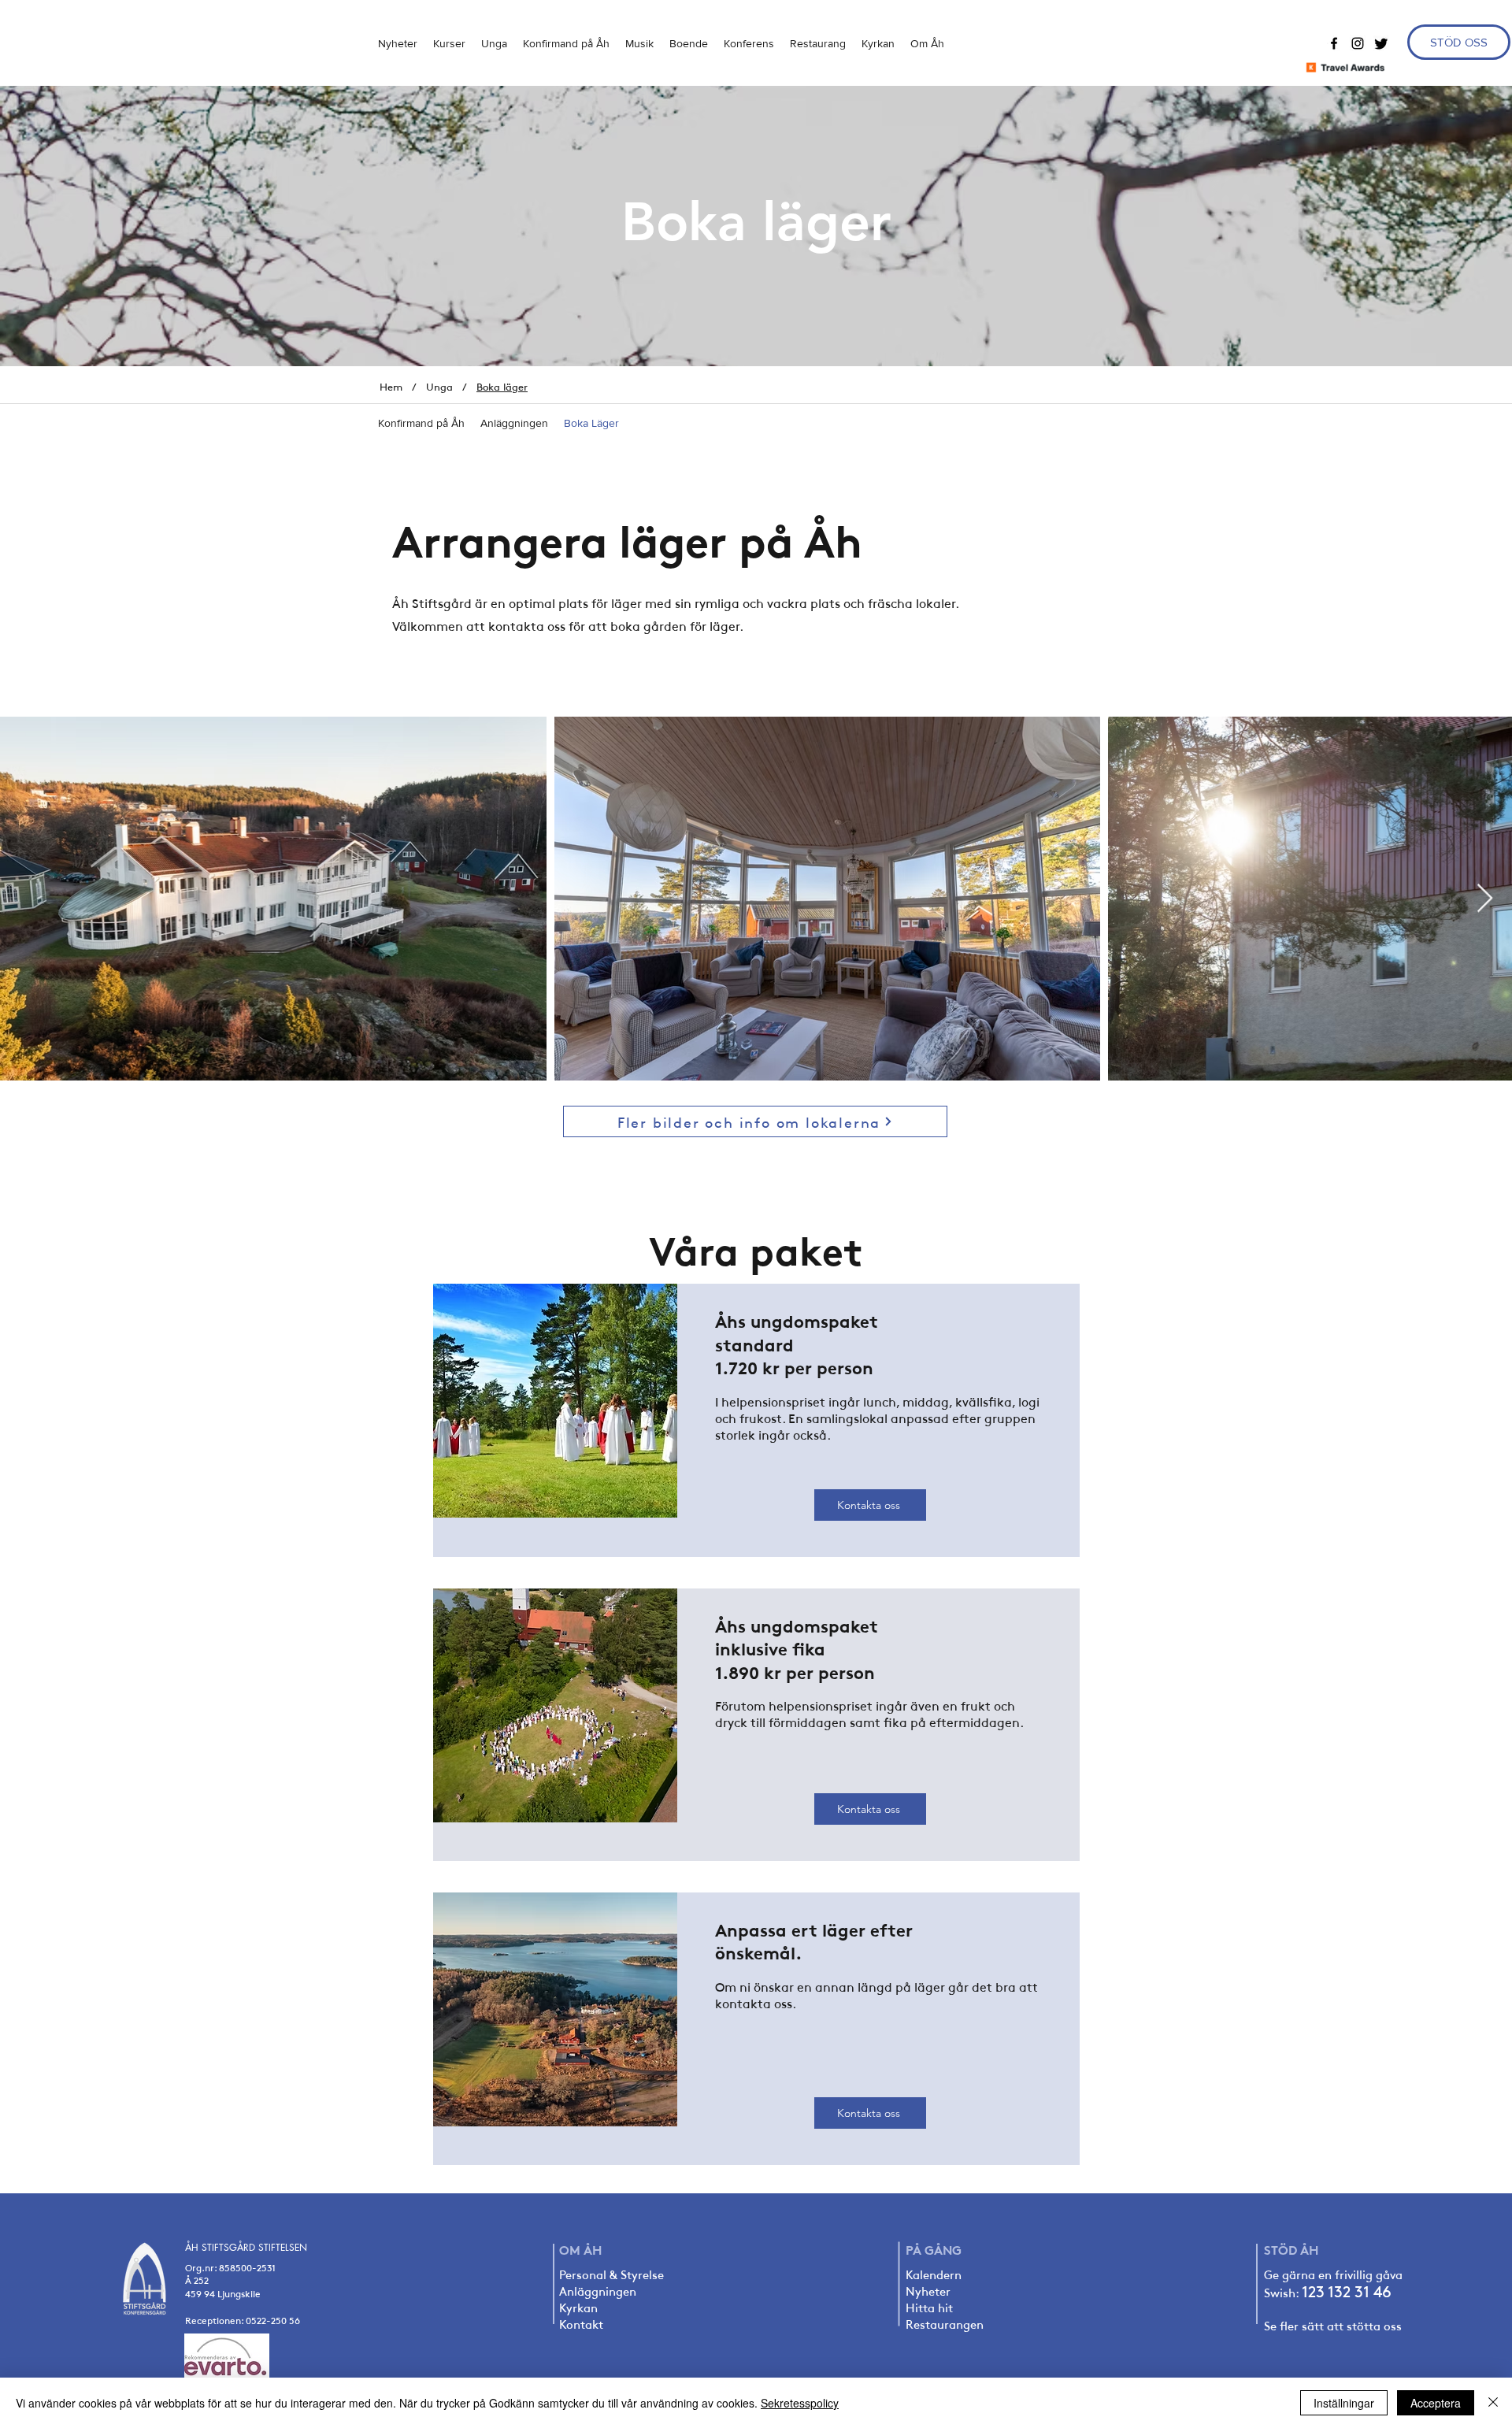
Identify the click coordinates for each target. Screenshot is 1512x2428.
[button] (494, 43)
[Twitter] (1381, 43)
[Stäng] (1493, 2403)
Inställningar (1344, 2403)
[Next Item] (1485, 899)
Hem (391, 387)
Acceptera (1436, 2403)
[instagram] (1358, 43)
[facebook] (1334, 43)
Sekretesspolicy (800, 2403)
